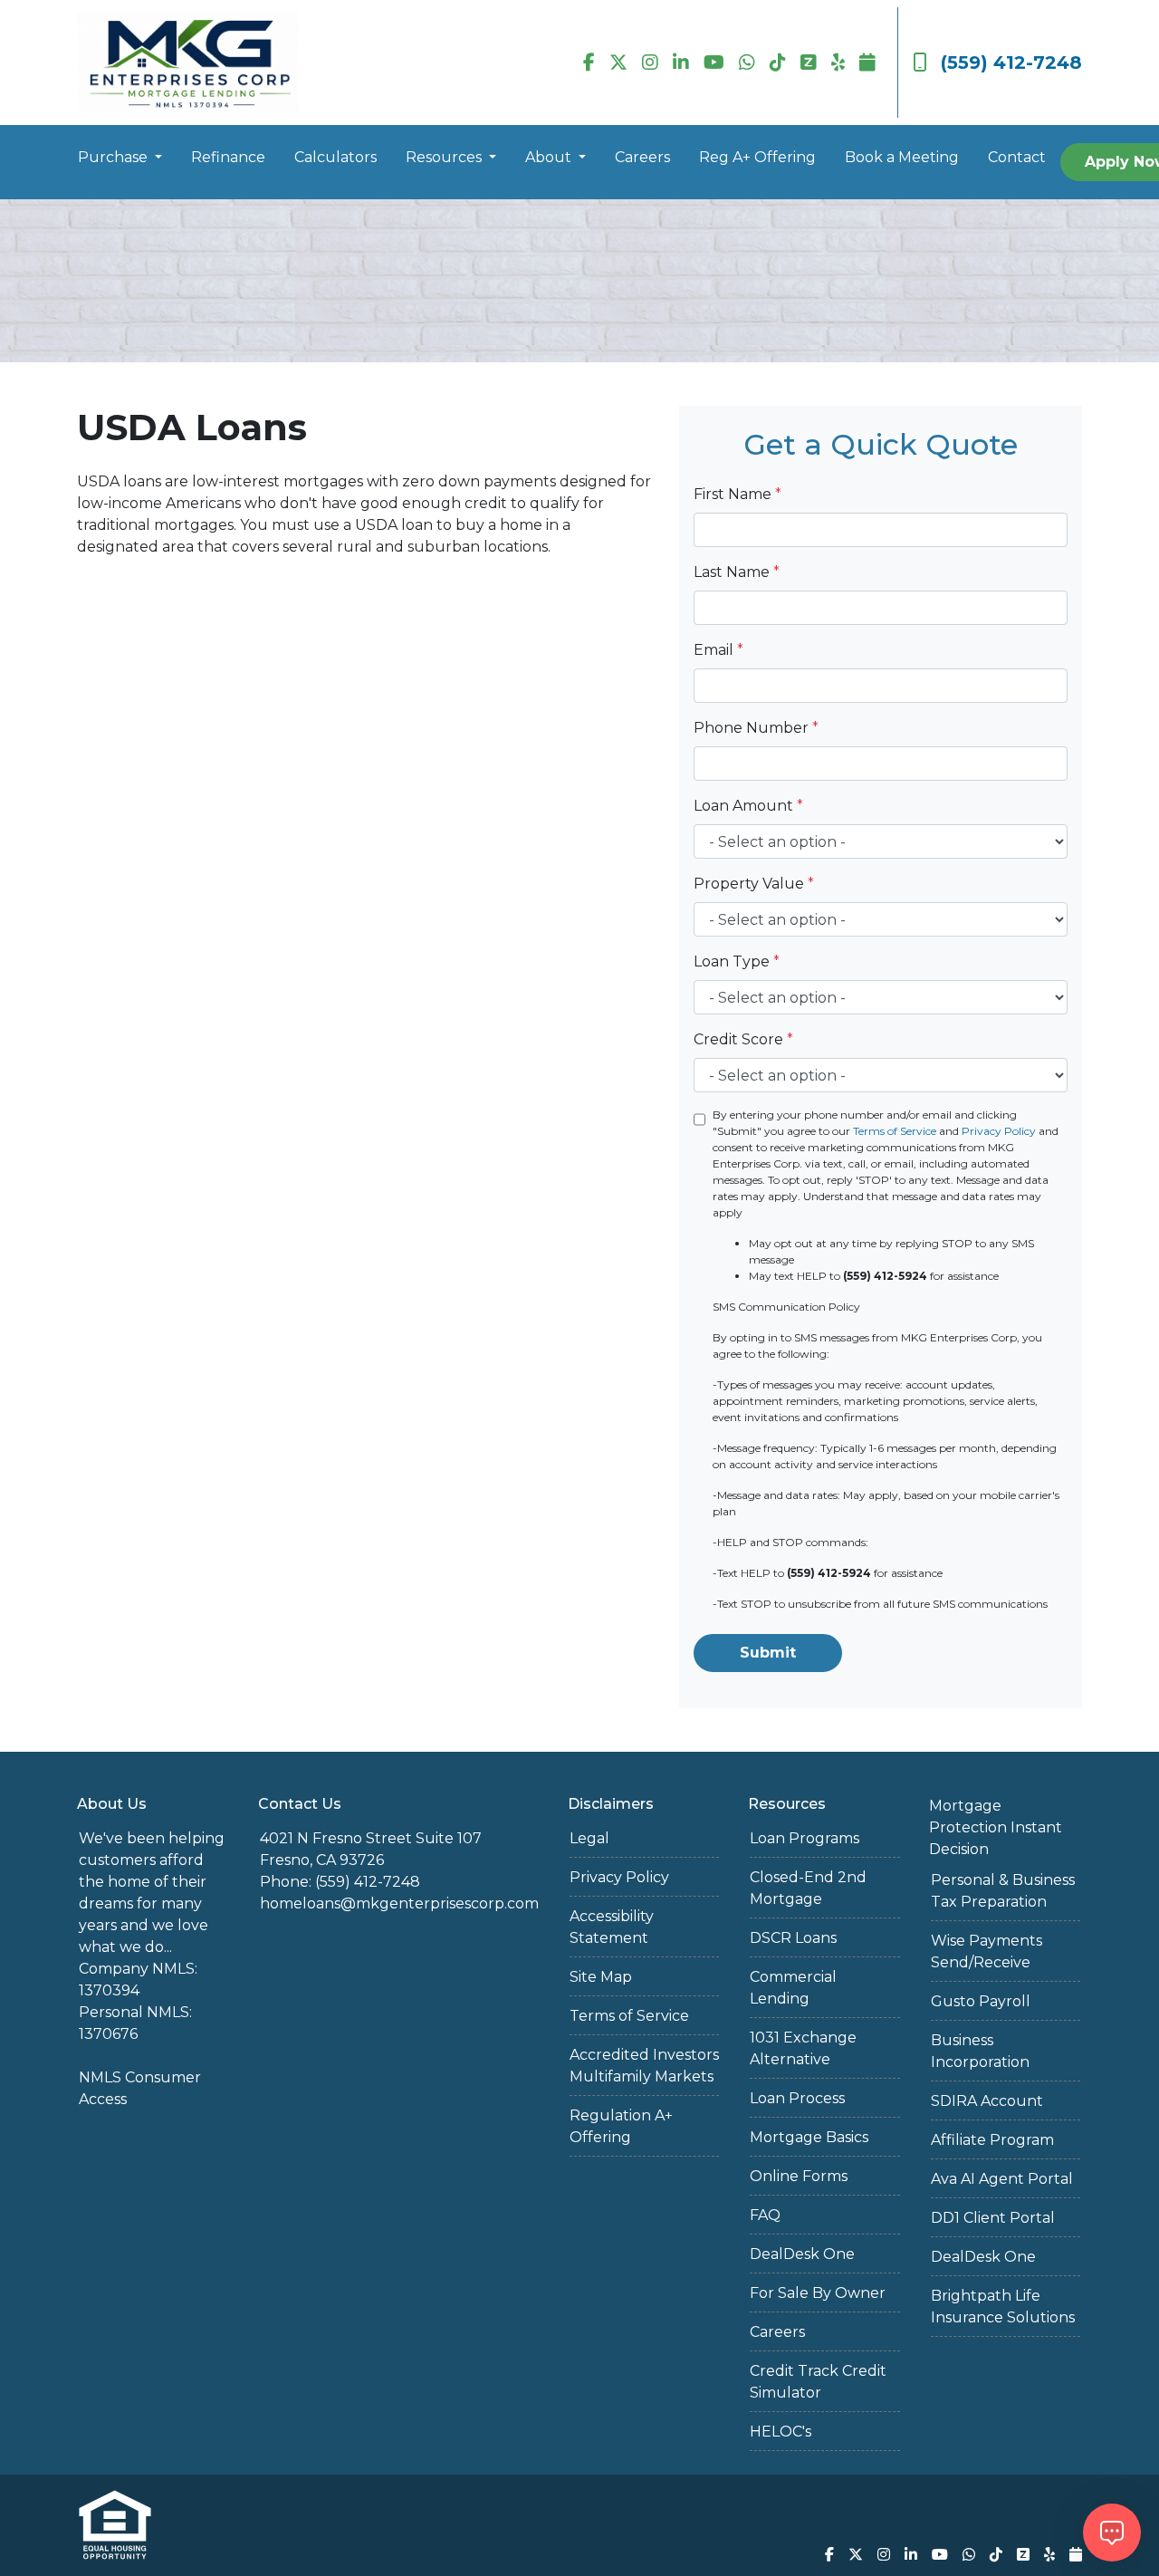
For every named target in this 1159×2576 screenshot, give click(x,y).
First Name (738, 494)
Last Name (737, 572)
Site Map (601, 1977)
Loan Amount (748, 806)
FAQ (765, 2215)
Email (718, 650)
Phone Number (756, 728)
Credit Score (743, 1039)
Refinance (228, 157)
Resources (445, 157)
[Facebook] (589, 62)
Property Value (754, 884)
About (550, 157)
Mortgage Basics (809, 2137)
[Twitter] (618, 62)
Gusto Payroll (981, 2001)
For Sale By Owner (818, 2293)
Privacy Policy (999, 1131)
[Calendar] (867, 62)
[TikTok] (778, 62)
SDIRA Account (987, 2101)
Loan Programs (805, 1838)
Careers (642, 157)
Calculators (335, 157)
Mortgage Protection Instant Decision (996, 1827)
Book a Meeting (902, 157)
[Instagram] (650, 62)
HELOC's (781, 2432)
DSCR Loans (793, 1938)
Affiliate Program (992, 2140)
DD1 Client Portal (993, 2218)
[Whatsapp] (747, 62)
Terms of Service (895, 1131)
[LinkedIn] (681, 62)
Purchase (115, 157)
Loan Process (797, 2098)
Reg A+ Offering (757, 157)
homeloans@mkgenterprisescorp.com (399, 1903)
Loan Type (737, 961)
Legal (589, 1838)
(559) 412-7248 (1011, 62)
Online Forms (799, 2176)
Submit (768, 1653)
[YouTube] (714, 62)
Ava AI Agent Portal (1002, 2179)
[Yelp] (838, 62)
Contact (1017, 157)
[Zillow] (809, 62)
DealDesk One (802, 2254)
